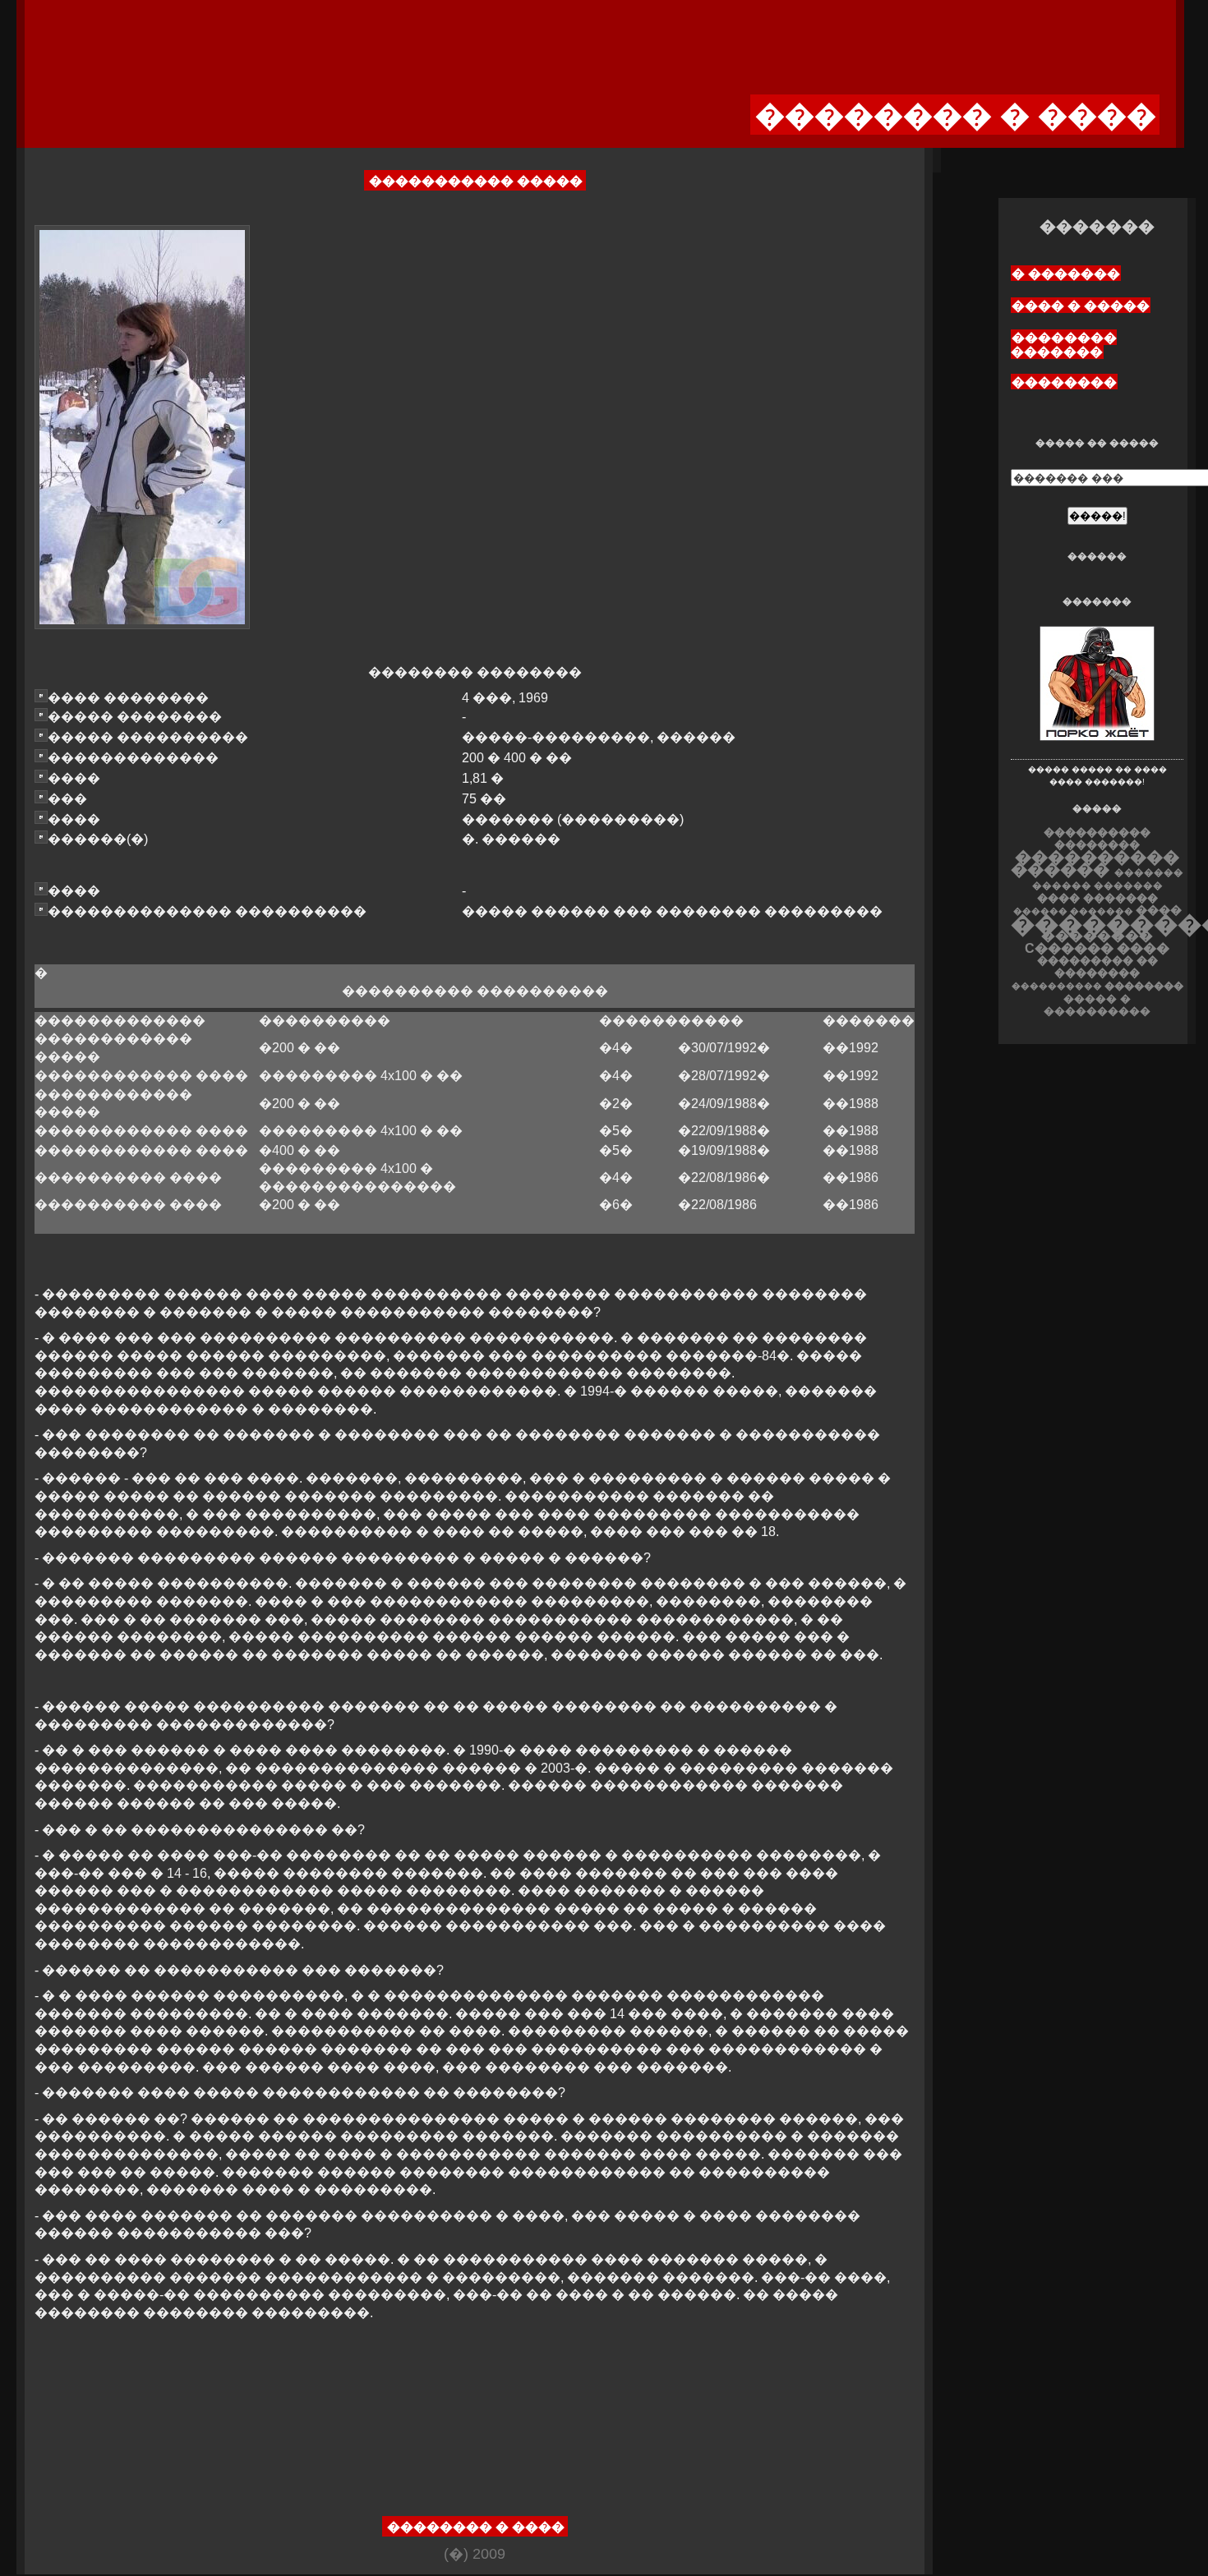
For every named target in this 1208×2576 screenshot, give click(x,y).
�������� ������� (1064, 345)
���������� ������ (1095, 863)
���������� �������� (1097, 839)
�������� (1064, 382)
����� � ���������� (1097, 1005)
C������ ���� (1097, 948)
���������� (1057, 986)
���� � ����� (1081, 306)
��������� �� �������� (1097, 967)
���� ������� (1097, 898)
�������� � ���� (476, 2527)
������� (1128, 885)
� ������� (1066, 274)
